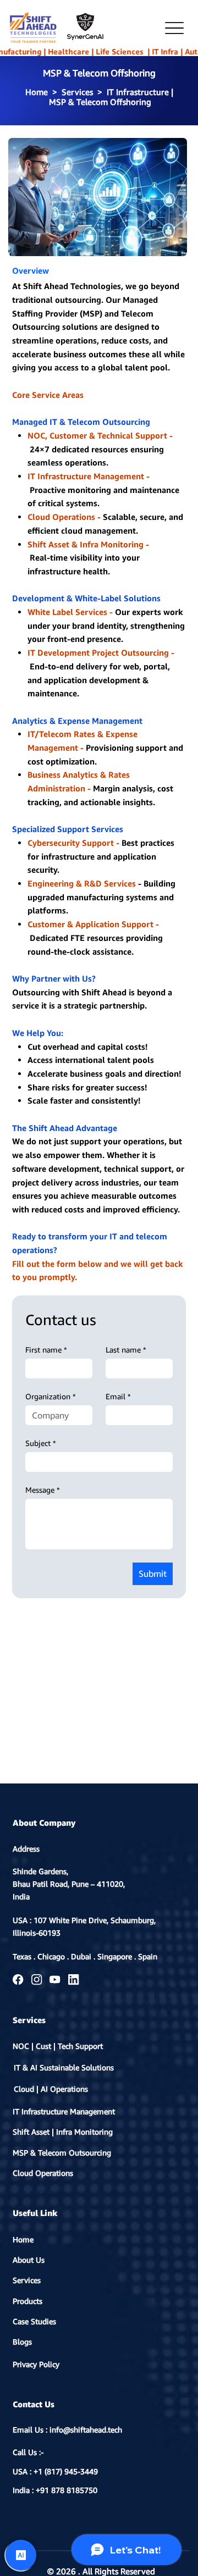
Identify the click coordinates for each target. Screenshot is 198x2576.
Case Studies (34, 2321)
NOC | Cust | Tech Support (58, 2046)
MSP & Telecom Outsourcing (62, 2153)
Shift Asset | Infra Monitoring (63, 2132)
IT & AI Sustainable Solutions (64, 2068)
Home (23, 2239)
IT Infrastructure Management (64, 2111)
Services (27, 2280)
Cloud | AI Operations (51, 2089)
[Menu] (174, 28)
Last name (126, 1350)
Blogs (22, 2342)
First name (46, 1350)
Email (118, 1396)
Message (43, 1490)
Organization (51, 1396)
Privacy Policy (36, 2364)
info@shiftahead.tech (86, 2430)
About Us (29, 2260)
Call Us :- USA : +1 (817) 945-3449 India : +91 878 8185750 (55, 2471)
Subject (41, 1443)
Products (28, 2301)
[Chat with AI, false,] (21, 2555)
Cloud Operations (43, 2173)
